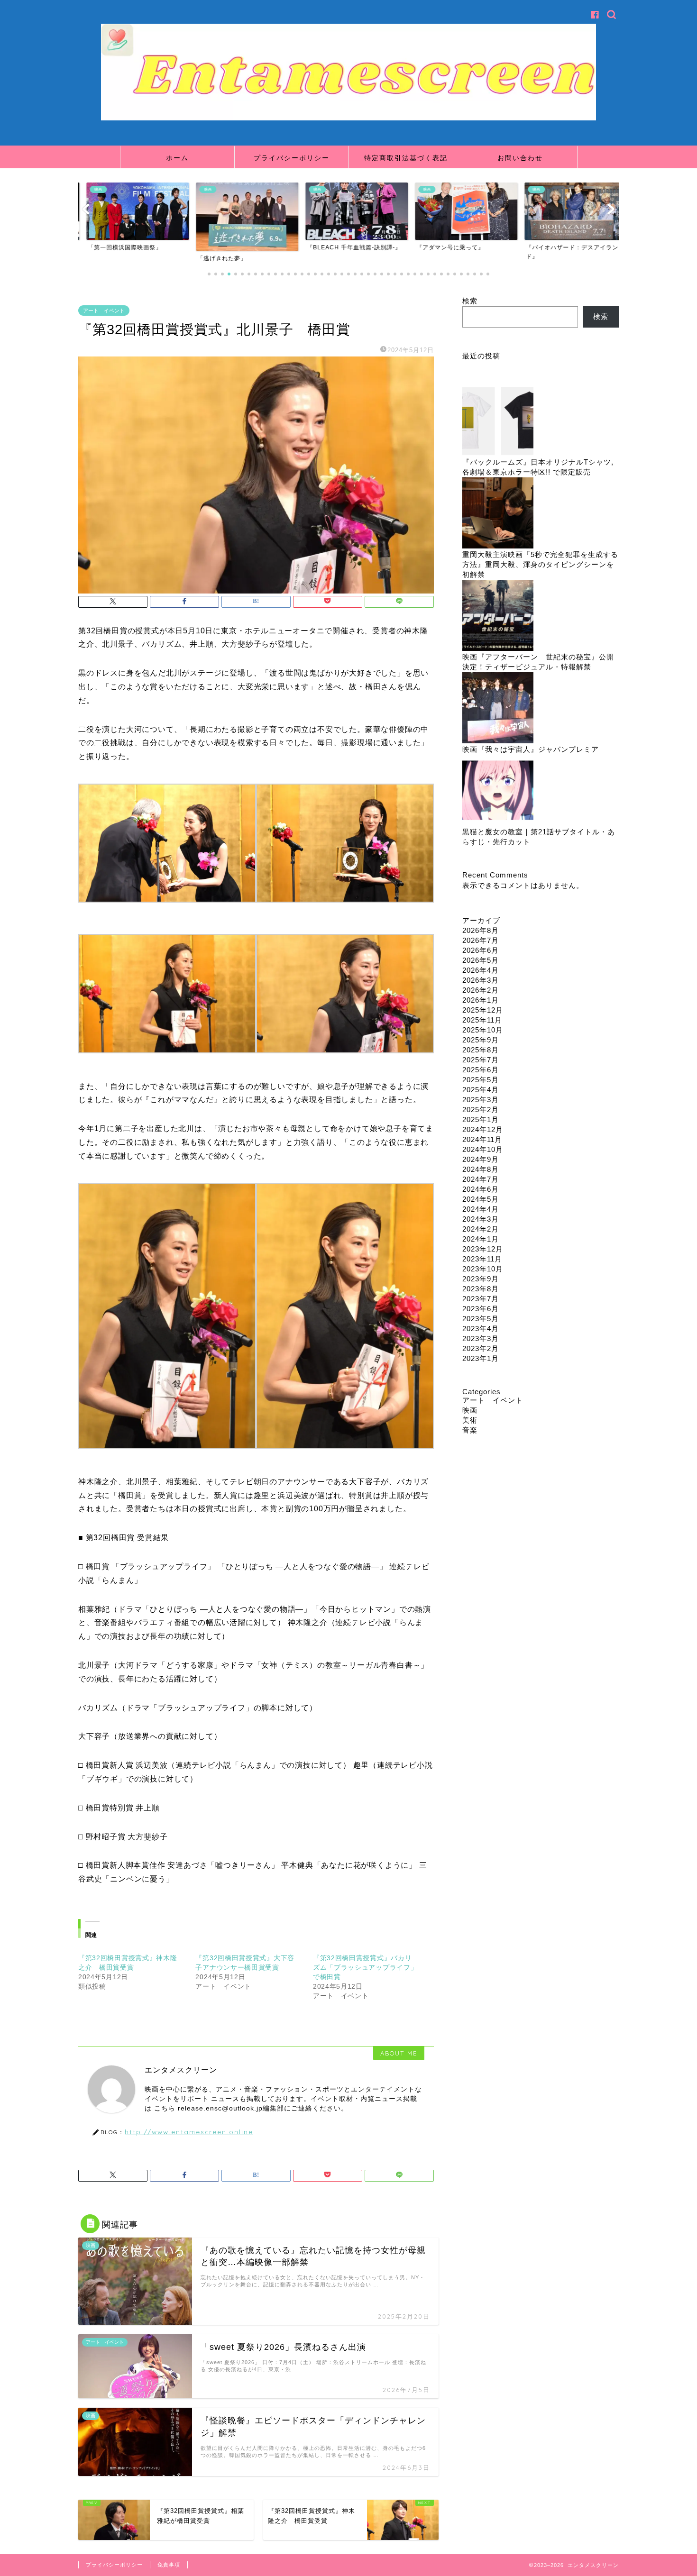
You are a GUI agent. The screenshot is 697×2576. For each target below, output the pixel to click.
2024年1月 (481, 1239)
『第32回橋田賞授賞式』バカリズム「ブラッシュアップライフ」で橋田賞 (365, 1967)
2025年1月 (481, 1119)
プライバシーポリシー (292, 158)
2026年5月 (481, 960)
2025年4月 (481, 1090)
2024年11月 (482, 1139)
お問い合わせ (520, 158)
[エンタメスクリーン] (348, 118)
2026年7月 (481, 940)
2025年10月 (483, 1030)
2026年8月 (481, 930)
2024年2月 (481, 1229)
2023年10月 (483, 1269)
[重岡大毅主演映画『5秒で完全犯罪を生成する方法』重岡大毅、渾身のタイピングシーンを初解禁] (498, 514)
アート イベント (104, 311)
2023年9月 (481, 1279)
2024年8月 (481, 1169)
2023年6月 (481, 1309)
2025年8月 (481, 1050)
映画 (470, 1410)
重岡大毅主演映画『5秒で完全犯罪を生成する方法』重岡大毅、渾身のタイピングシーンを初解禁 (540, 564)
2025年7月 (481, 1060)
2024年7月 (481, 1179)
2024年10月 (483, 1149)
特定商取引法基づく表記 (406, 158)
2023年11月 (482, 1259)
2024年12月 (483, 1129)
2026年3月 (481, 980)
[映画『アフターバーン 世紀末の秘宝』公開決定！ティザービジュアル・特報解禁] (498, 616)
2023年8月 (481, 1289)
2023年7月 (481, 1299)
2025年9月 (481, 1040)
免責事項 (169, 2565)
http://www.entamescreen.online (189, 2132)
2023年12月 (483, 1249)
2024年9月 (481, 1159)
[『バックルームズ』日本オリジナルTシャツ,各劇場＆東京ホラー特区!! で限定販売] (498, 421)
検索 (470, 301)
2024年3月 (481, 1219)
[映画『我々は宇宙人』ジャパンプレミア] (498, 708)
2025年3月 (481, 1100)
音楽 (470, 1430)
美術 (470, 1420)
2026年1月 (481, 1000)
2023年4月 (481, 1329)
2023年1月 (481, 1358)
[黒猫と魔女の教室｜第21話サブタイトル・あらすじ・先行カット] (498, 791)
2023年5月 (481, 1319)
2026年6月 (481, 950)
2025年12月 (483, 1010)
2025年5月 (481, 1080)
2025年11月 (482, 1020)
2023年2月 (481, 1348)
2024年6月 (481, 1189)
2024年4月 (481, 1209)
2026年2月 (481, 990)
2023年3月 (481, 1338)
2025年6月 (481, 1070)
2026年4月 (481, 970)
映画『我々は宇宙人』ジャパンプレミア (531, 749)
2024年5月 (481, 1199)
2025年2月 (481, 1110)
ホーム (177, 158)
